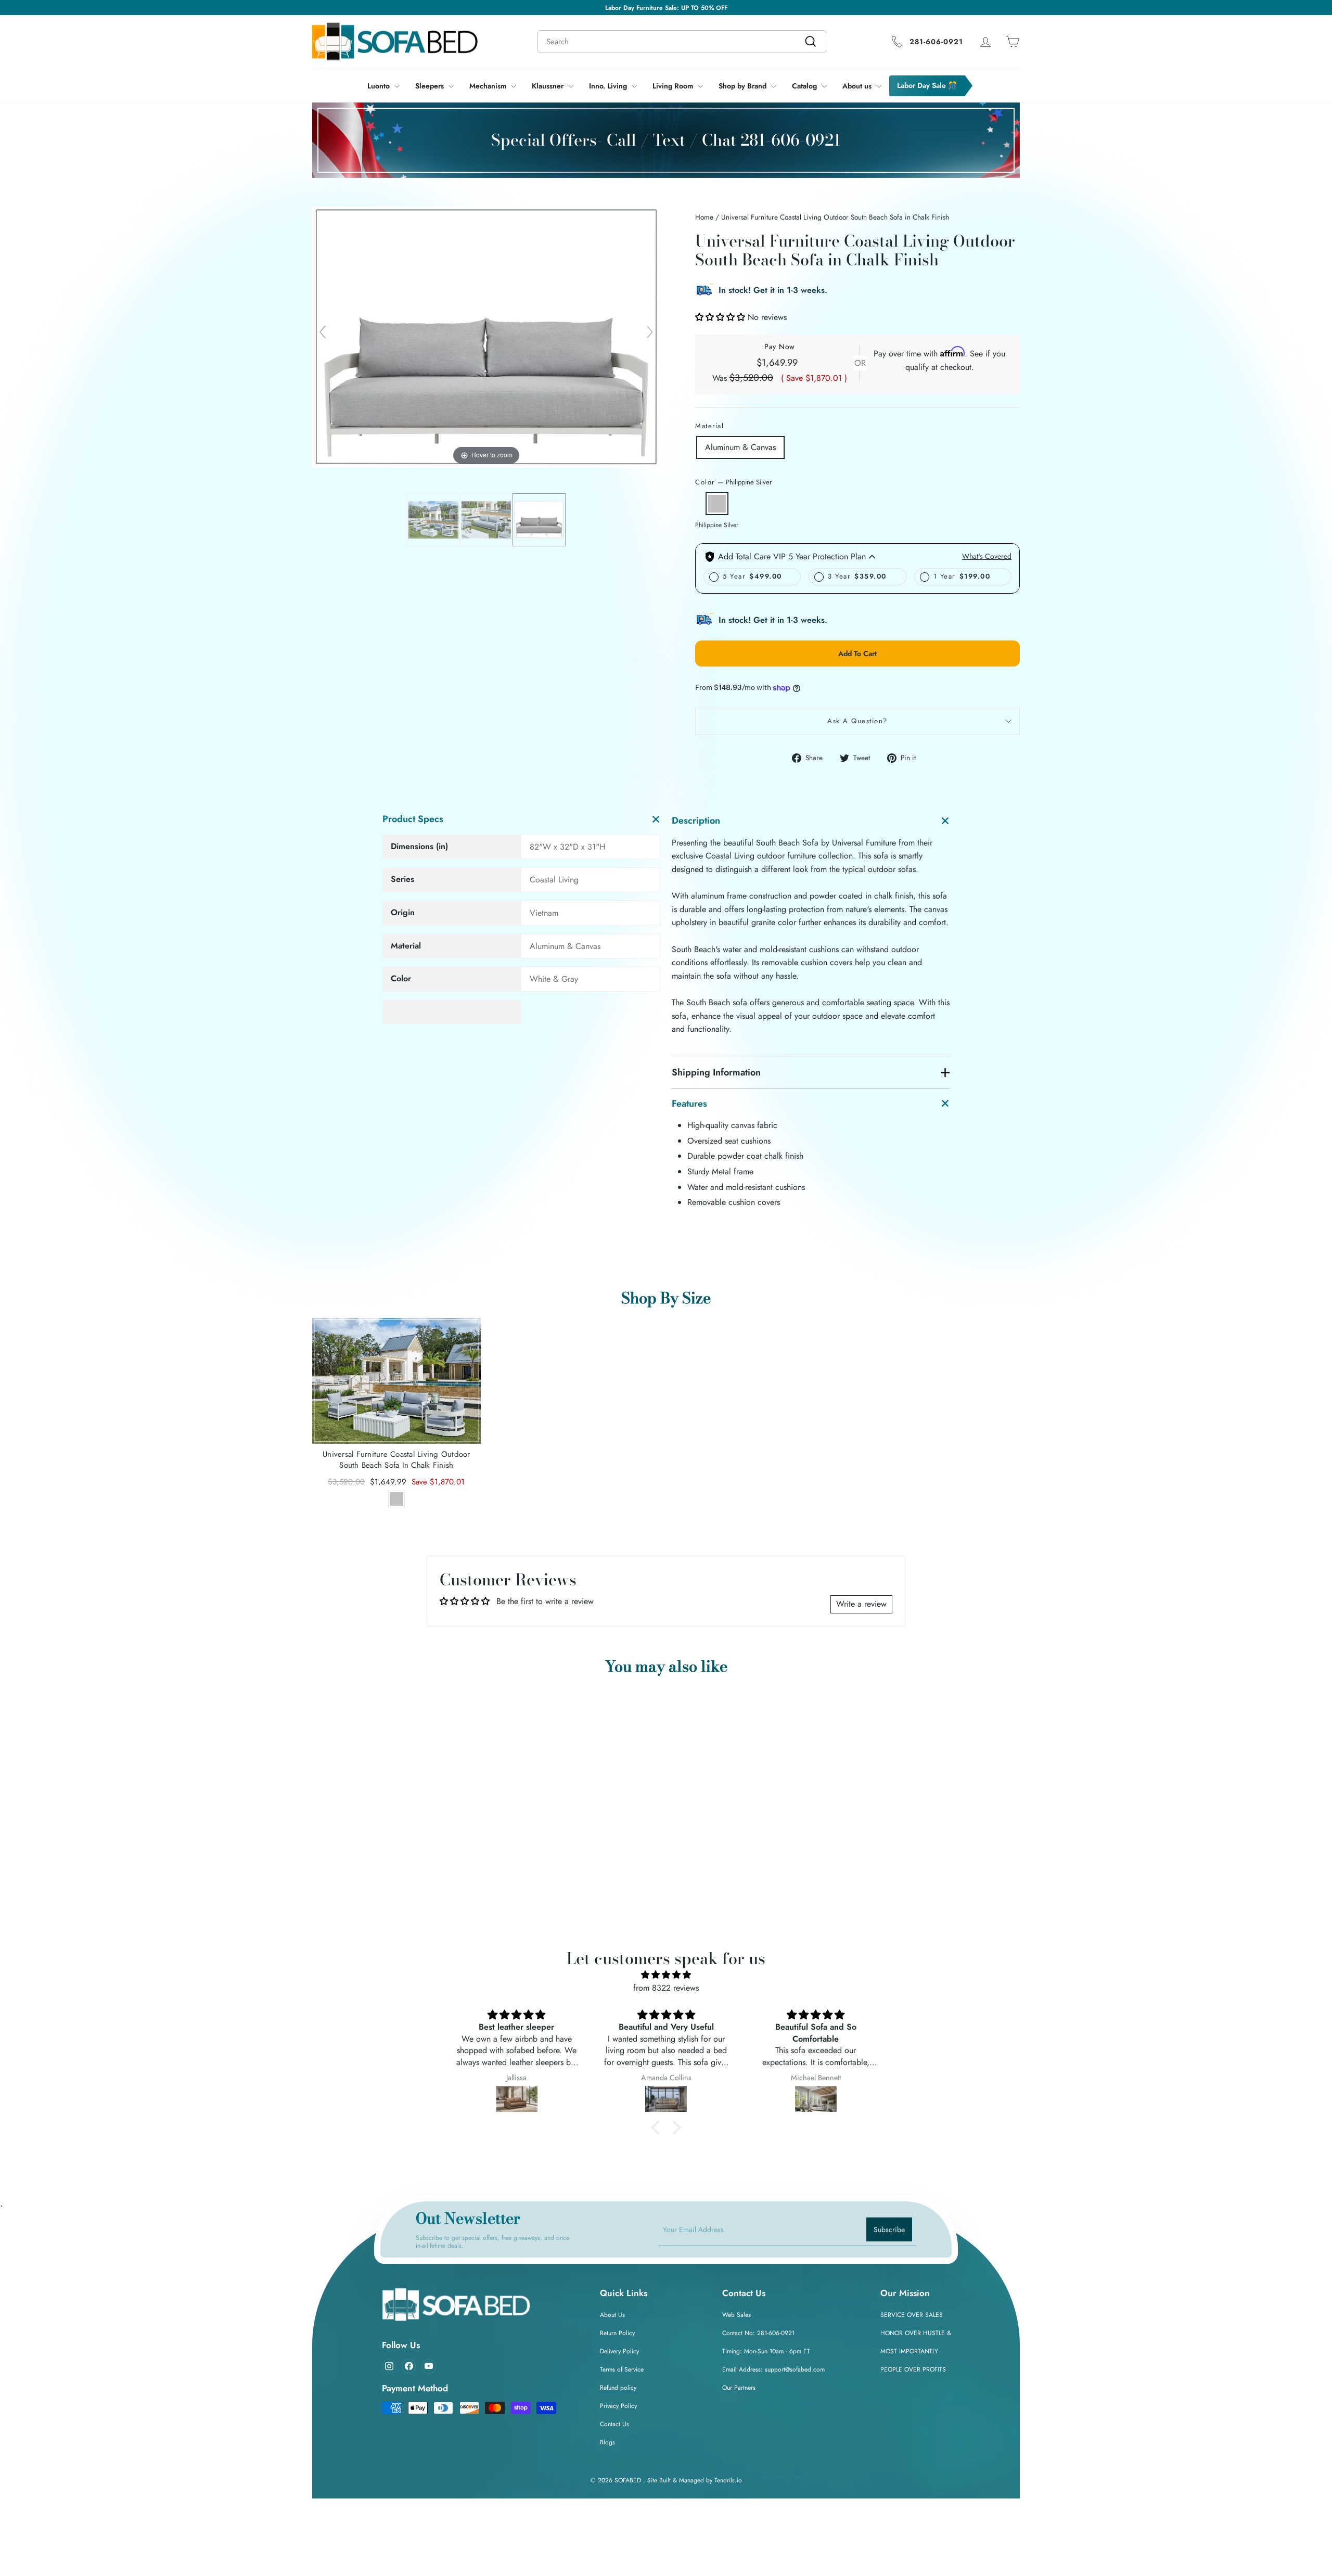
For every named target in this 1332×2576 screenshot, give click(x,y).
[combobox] (707, 1279)
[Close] (856, 1172)
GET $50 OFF (768, 1319)
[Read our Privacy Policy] (846, 1375)
